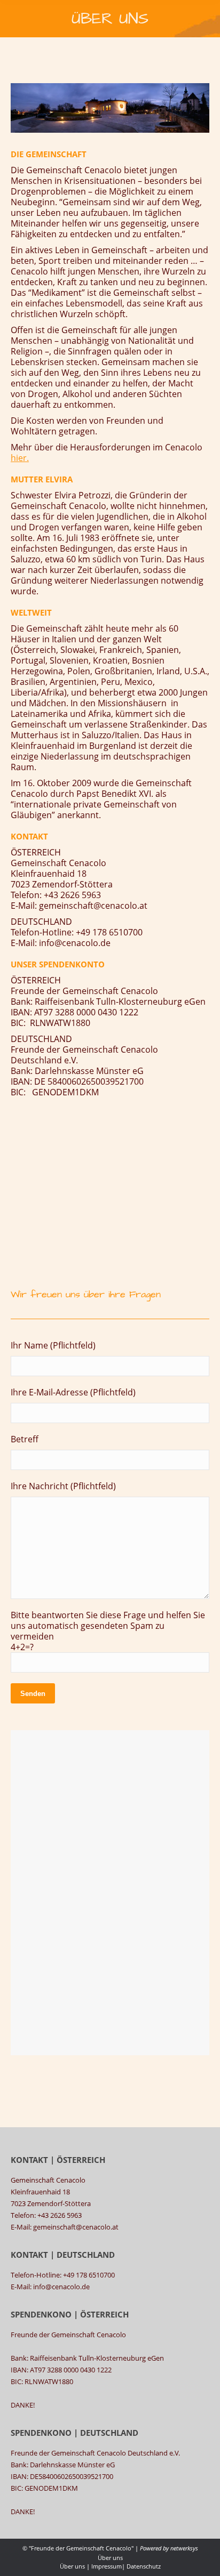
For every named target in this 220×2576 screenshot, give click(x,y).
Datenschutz (144, 2566)
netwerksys (184, 2548)
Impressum (107, 2566)
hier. (20, 458)
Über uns (72, 2566)
